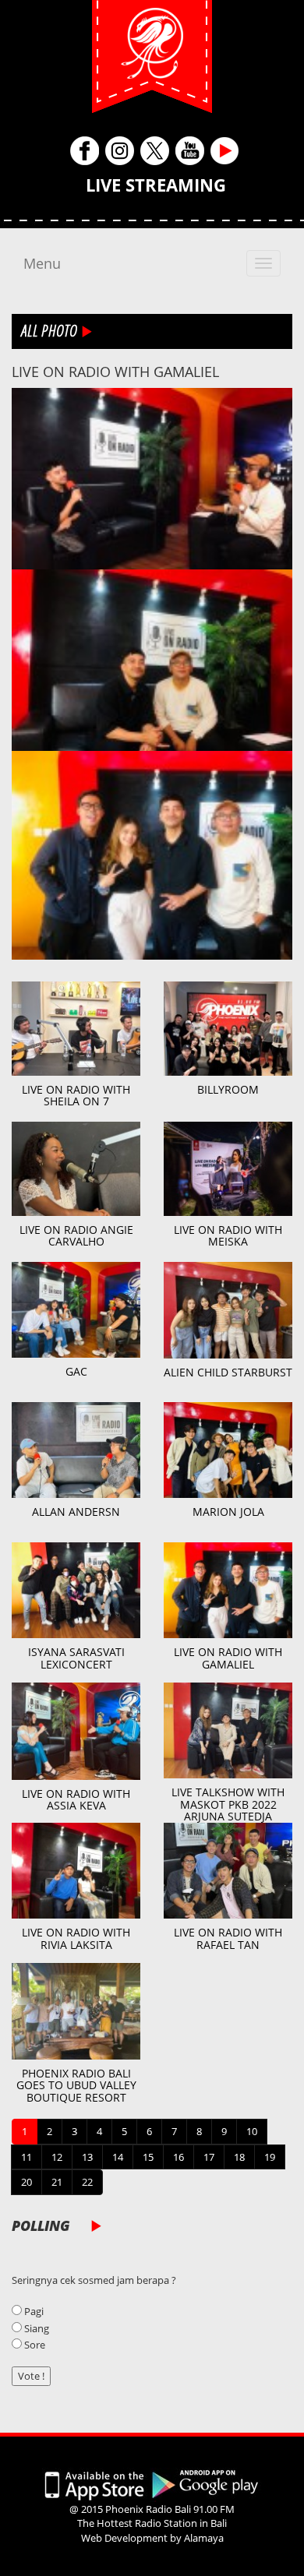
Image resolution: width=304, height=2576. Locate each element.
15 (148, 2157)
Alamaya (204, 2538)
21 (57, 2182)
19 (270, 2157)
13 (87, 2157)
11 (27, 2157)
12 (57, 2157)
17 (209, 2157)
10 (252, 2131)
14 (118, 2157)
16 (179, 2157)
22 (87, 2182)
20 (27, 2182)
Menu (42, 263)
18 (239, 2157)
